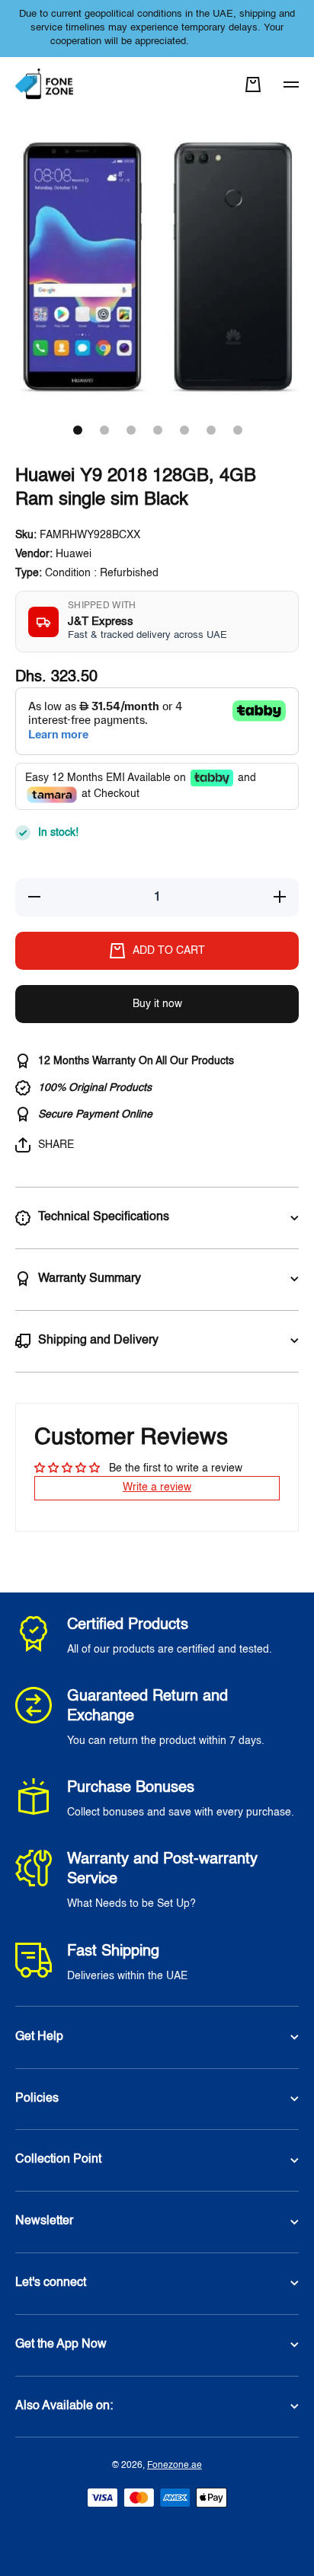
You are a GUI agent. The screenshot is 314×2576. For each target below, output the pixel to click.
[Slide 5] (184, 430)
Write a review (157, 1487)
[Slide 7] (238, 430)
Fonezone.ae (175, 2466)
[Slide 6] (211, 430)
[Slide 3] (131, 430)
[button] (253, 84)
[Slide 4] (158, 430)
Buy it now (157, 1004)
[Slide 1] (78, 430)
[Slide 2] (104, 430)
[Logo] (46, 85)
